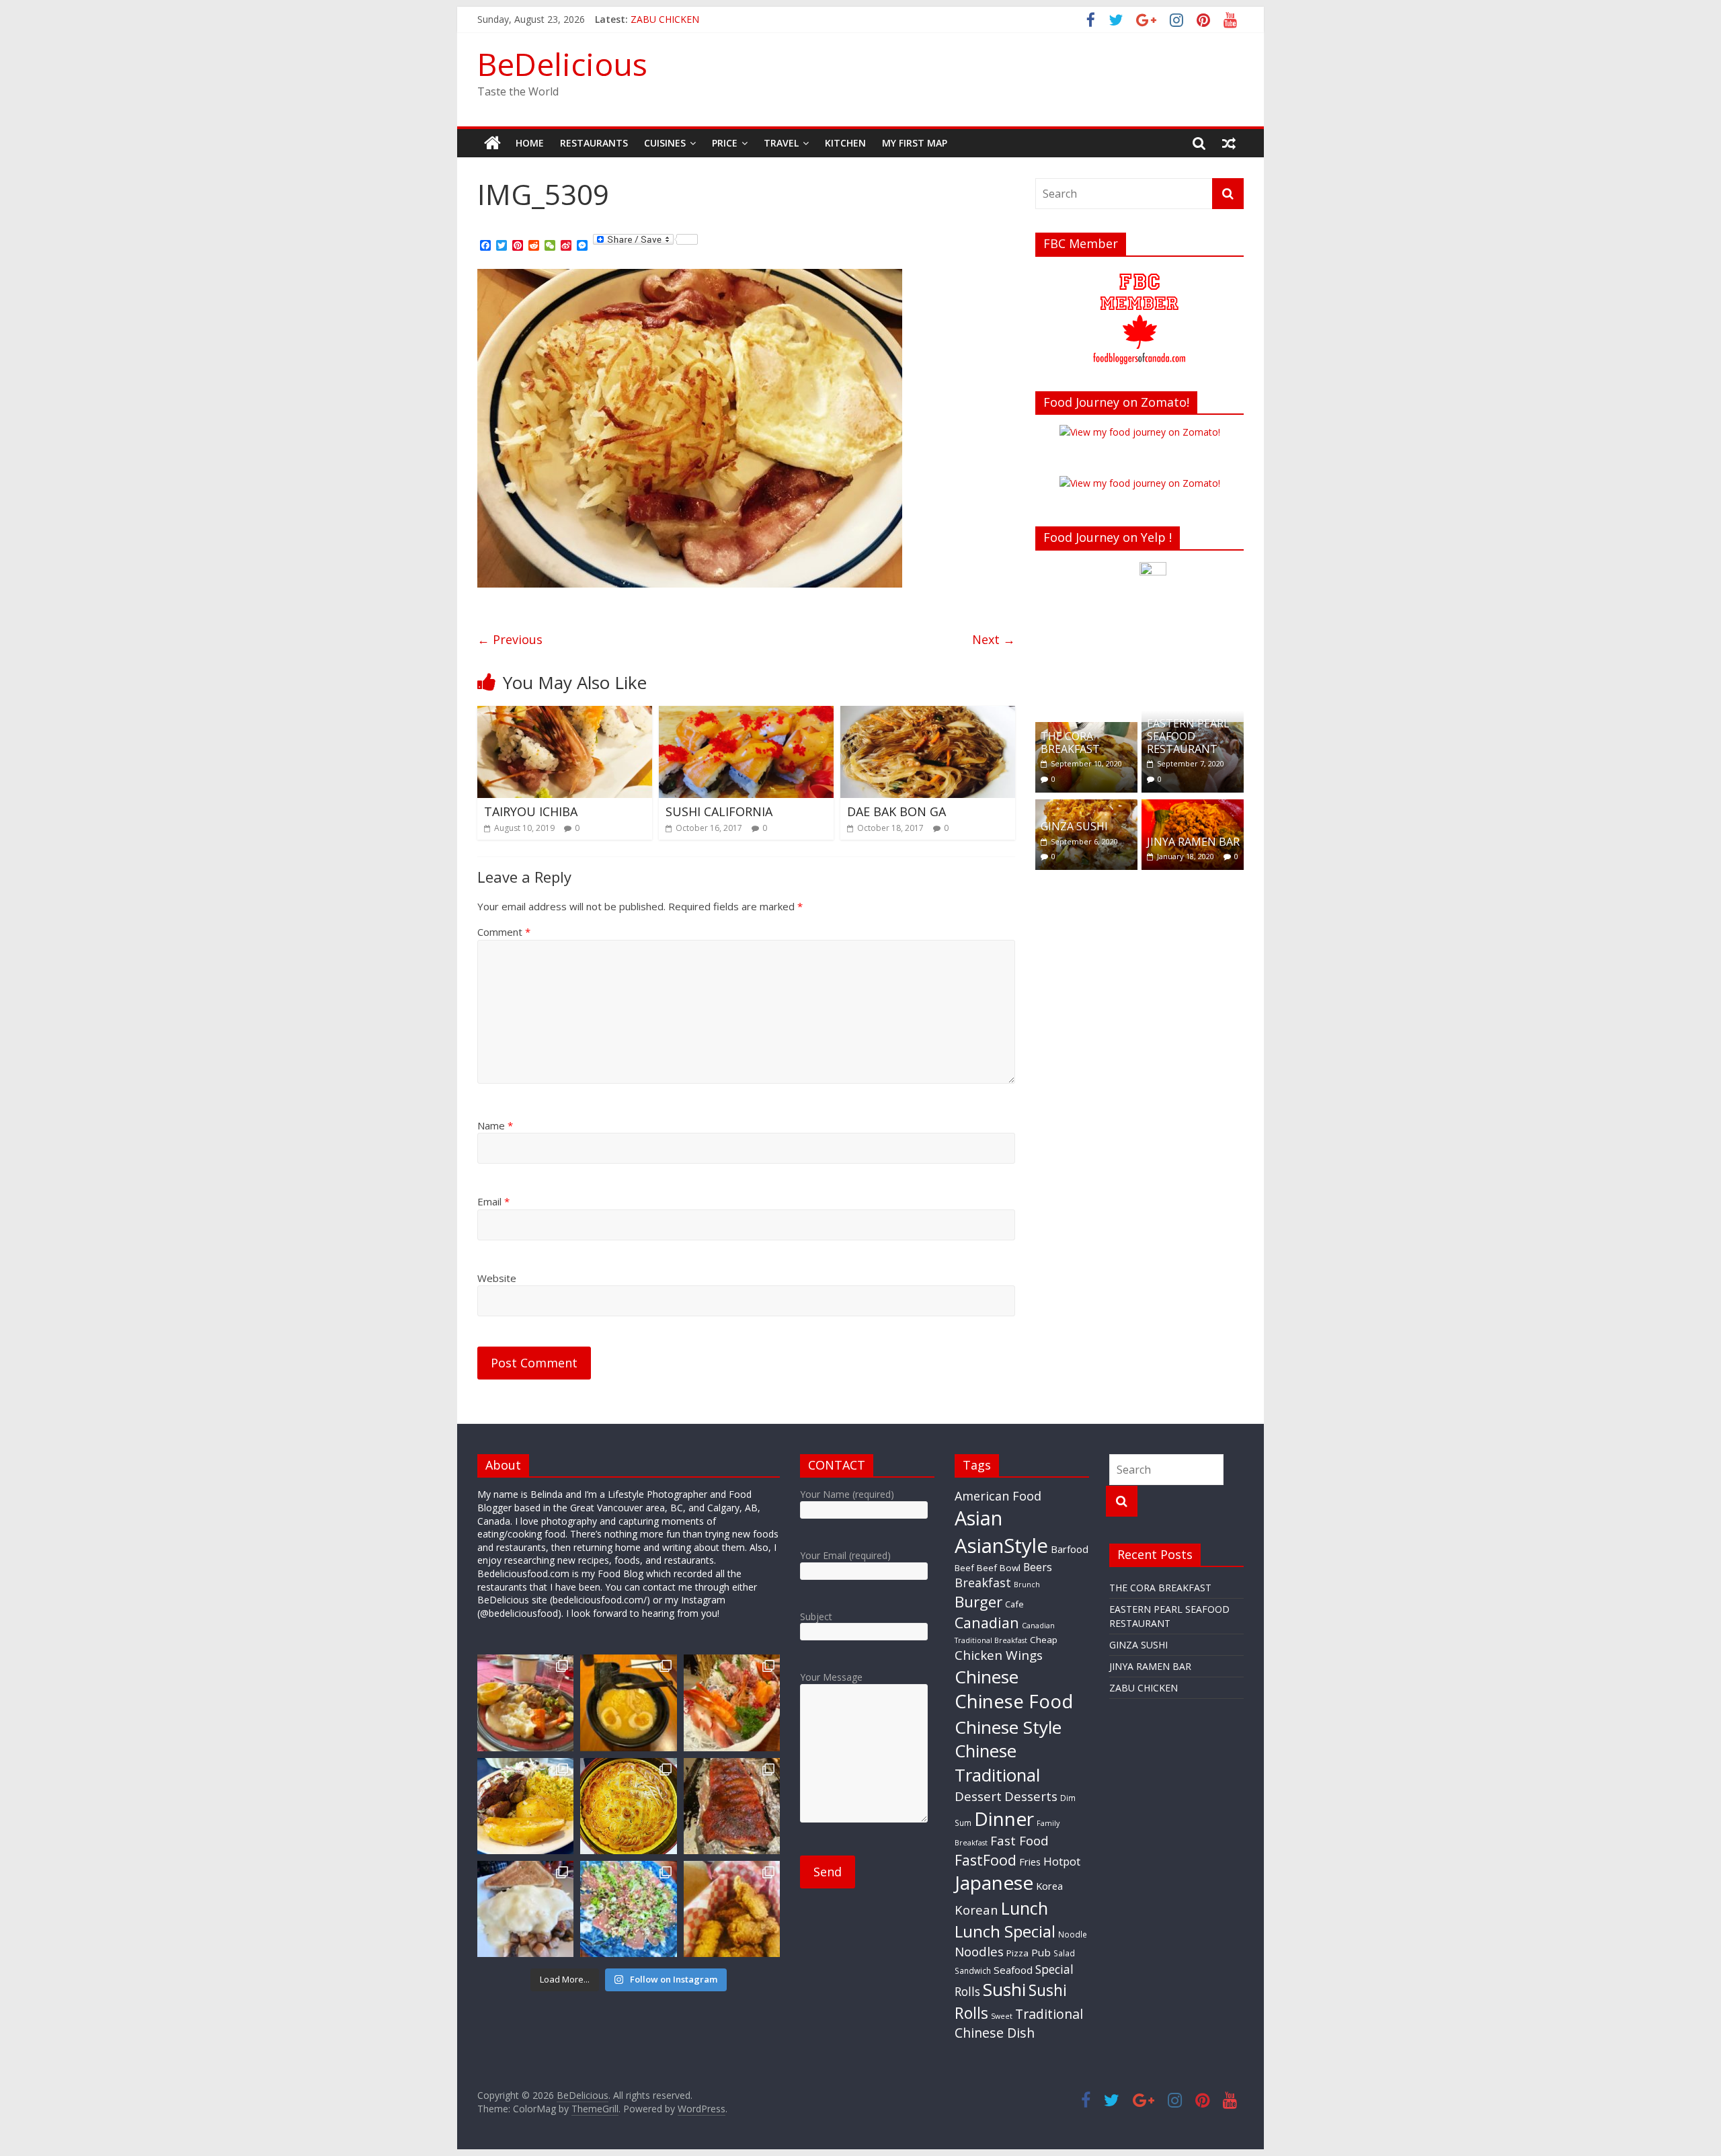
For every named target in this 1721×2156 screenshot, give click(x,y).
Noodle (1073, 1934)
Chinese (987, 1677)
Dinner (1004, 1819)
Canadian (987, 1623)
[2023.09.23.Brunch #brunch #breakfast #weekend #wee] (525, 1909)
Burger (978, 1602)
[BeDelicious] (492, 143)
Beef (964, 1568)
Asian (978, 1518)
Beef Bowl (999, 1568)
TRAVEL (781, 143)
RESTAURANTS (594, 143)
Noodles (979, 1952)
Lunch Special (1005, 1931)
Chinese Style (1008, 1727)
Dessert (978, 1796)
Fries (1030, 1862)
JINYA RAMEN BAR (672, 19)
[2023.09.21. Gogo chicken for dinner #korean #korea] (732, 1909)
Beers (1038, 1567)
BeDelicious (562, 64)
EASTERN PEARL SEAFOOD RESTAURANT (1188, 736)
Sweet (1002, 2016)
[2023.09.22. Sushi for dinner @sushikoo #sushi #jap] (628, 1909)
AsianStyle (1001, 1546)
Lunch (1025, 1908)
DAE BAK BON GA (896, 811)
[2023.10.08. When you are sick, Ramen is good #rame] (628, 1703)
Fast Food (1019, 1841)
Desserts (1031, 1796)
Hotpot (1062, 1861)
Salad (1064, 1953)
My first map (915, 143)
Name (495, 1125)
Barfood (1070, 1549)
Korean (976, 1910)
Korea (1049, 1886)
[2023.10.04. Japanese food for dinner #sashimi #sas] (732, 1703)
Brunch (1027, 1585)
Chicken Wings (999, 1655)
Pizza (1017, 1953)
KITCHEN (845, 143)
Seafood (1013, 1970)
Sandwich (973, 1970)
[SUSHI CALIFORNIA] (746, 714)
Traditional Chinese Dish (1019, 2023)
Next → (994, 639)
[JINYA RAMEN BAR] (1193, 806)
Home (530, 143)
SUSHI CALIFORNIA (719, 811)
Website (497, 1278)
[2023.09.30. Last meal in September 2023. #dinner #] (525, 1806)
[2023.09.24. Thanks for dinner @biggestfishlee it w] (732, 1806)
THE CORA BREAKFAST (1070, 743)
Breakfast (983, 1583)
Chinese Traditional (997, 1763)
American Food (998, 1496)
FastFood (986, 1860)
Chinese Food (1014, 1701)
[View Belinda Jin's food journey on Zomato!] (1140, 432)
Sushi (1004, 1989)
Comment (504, 932)
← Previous (510, 639)
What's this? (1153, 692)
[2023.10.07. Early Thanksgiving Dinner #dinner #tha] (525, 1703)
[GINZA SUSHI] (1086, 806)
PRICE (725, 143)
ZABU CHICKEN (1144, 1688)
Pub (1041, 1952)
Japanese (994, 1882)
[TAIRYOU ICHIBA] (565, 714)
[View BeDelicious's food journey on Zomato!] (1140, 483)
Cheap (1044, 1640)
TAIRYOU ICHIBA (531, 811)
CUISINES (665, 143)
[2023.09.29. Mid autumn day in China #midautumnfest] (628, 1806)
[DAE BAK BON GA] (928, 714)
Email (493, 1201)
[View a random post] (1229, 143)
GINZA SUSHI (1074, 826)
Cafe (1014, 1604)
